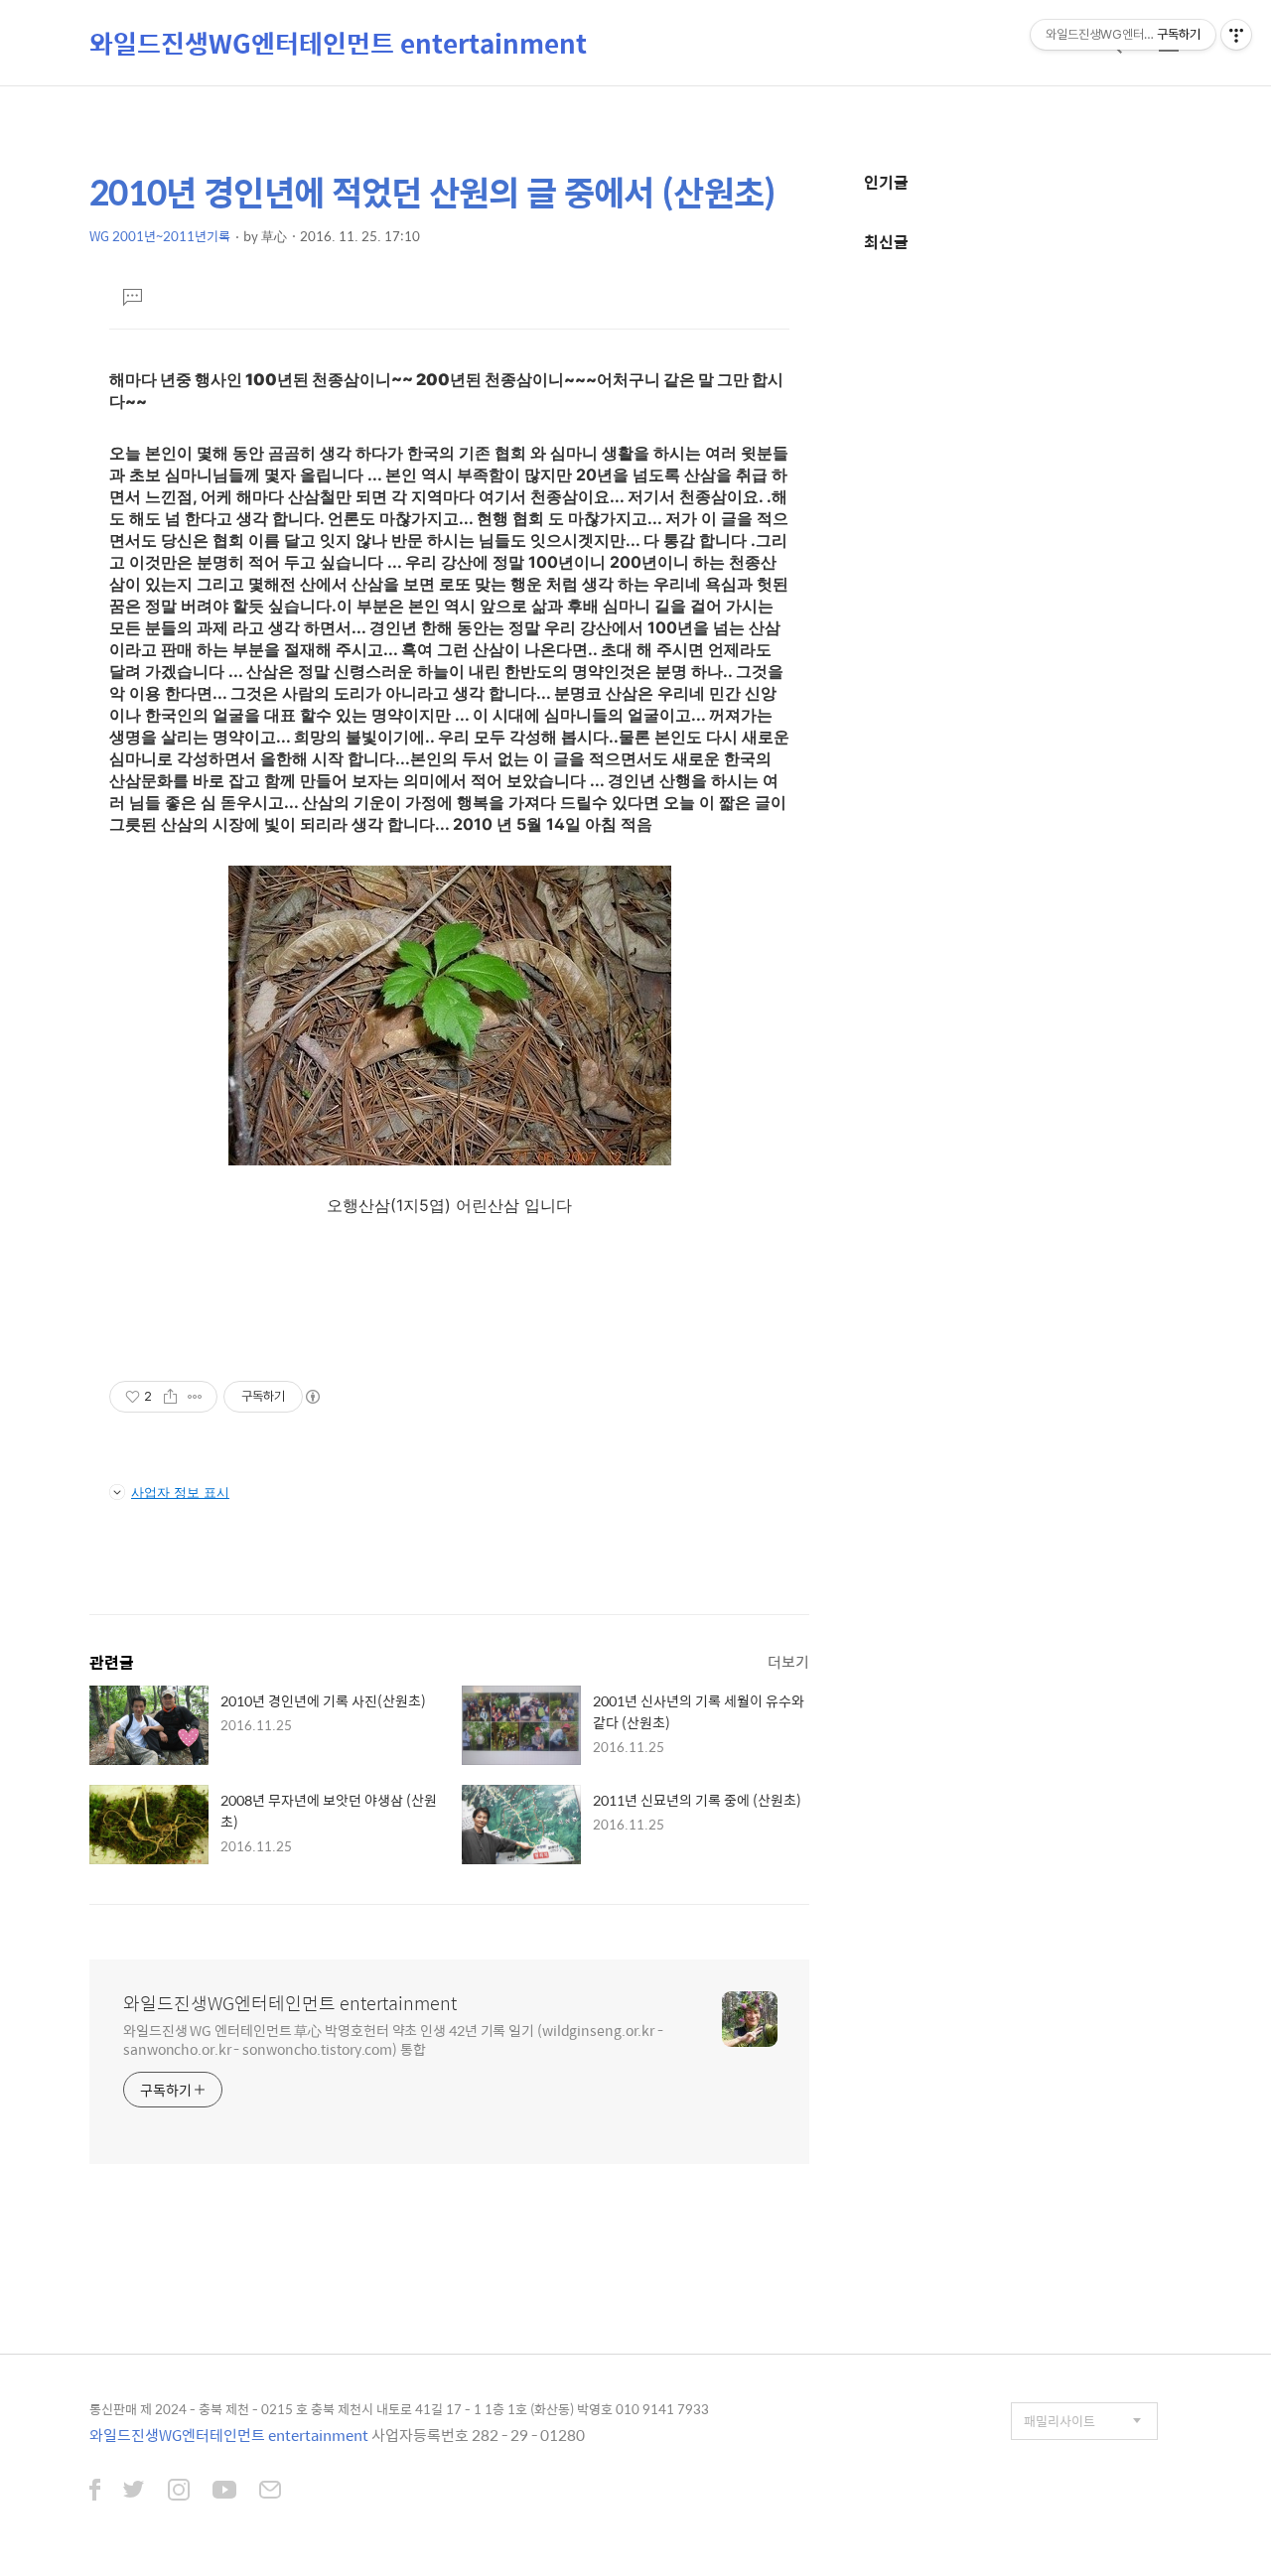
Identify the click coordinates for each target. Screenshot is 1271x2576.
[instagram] (179, 2492)
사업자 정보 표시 (180, 1492)
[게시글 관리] (195, 1397)
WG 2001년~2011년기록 (160, 236)
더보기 (788, 1661)
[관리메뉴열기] (1236, 35)
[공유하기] (170, 1397)
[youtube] (224, 2492)
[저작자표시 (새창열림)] (312, 1397)
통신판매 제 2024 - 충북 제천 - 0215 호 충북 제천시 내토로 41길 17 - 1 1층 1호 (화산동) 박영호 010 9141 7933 (399, 2409)
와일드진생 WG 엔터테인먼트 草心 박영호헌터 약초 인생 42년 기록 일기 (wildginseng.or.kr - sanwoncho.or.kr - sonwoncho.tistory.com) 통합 (393, 2039)
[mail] (270, 2492)
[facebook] (95, 2492)
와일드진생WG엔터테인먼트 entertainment (338, 43)
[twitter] (134, 2492)
